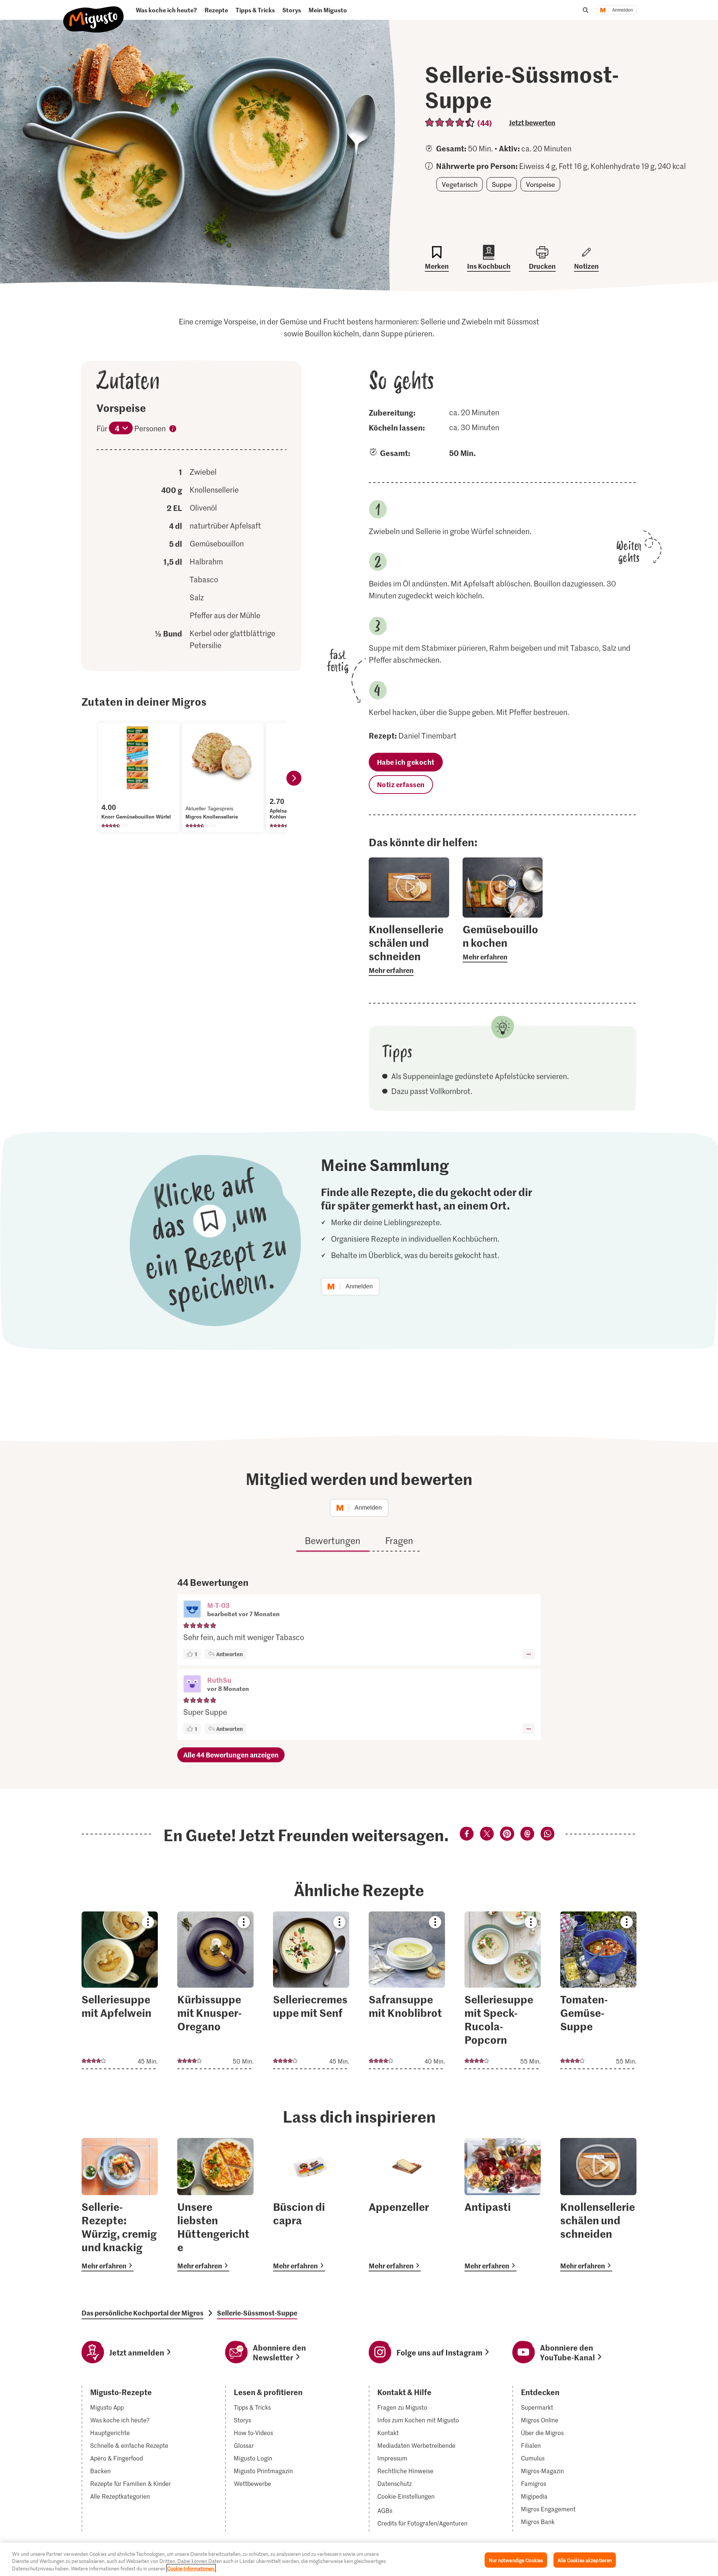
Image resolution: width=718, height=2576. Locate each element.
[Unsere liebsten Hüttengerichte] (215, 2205)
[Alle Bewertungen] (450, 122)
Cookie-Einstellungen (406, 2496)
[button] (192, 1610)
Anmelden (623, 10)
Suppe (502, 184)
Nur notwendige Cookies (516, 2560)
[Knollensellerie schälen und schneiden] (598, 2205)
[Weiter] (294, 778)
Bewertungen (333, 1540)
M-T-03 (218, 1605)
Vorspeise (540, 184)
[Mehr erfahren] (409, 949)
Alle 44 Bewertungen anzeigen (231, 1755)
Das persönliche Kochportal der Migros (142, 2313)
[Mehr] (529, 1654)
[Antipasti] (503, 2205)
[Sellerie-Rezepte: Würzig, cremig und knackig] (120, 2205)
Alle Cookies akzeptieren (585, 2560)
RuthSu (219, 1680)
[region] (359, 2559)
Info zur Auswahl (173, 430)
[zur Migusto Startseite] (94, 13)
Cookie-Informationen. (191, 2568)
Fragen (399, 1540)
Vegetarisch (460, 184)
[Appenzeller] (407, 2205)
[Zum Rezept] (120, 1990)
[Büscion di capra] (311, 2205)
